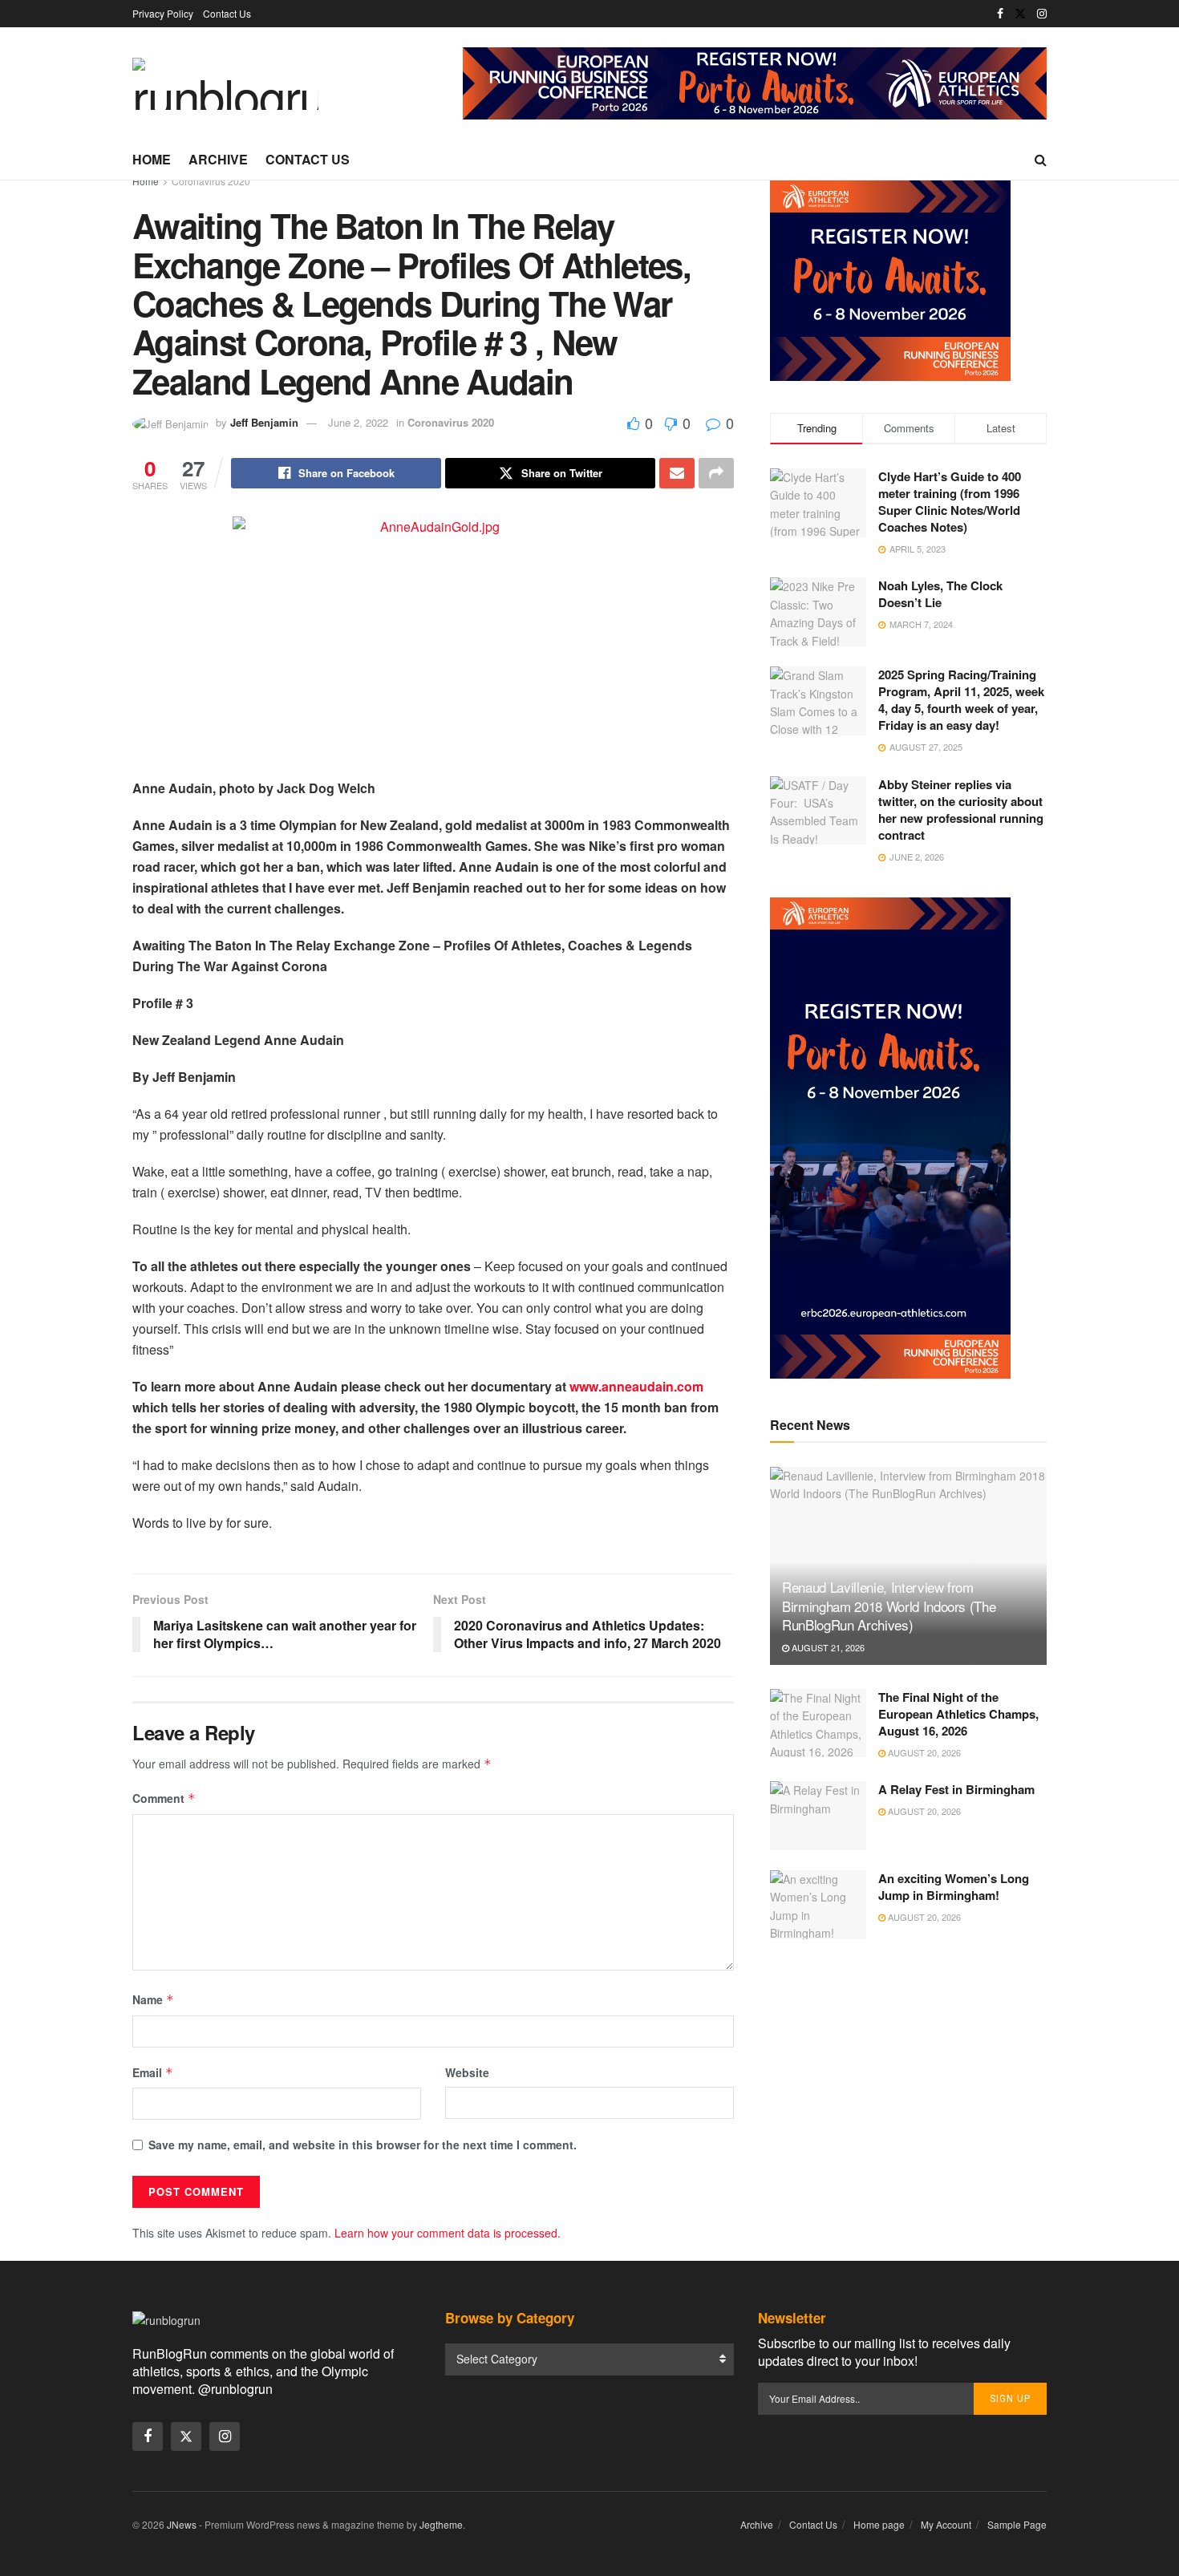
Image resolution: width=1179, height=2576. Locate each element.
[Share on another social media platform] (716, 473)
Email (153, 2072)
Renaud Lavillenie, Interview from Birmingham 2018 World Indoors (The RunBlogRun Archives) (889, 1606)
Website (467, 2072)
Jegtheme (441, 2524)
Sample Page (1017, 2524)
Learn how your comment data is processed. (448, 2233)
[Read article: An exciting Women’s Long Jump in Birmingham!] (818, 1905)
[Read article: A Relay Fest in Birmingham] (818, 1816)
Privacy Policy (163, 13)
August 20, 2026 (923, 1752)
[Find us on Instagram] (1042, 14)
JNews (182, 2524)
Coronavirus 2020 (211, 181)
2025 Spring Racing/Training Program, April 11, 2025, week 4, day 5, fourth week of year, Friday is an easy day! (961, 700)
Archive (218, 159)
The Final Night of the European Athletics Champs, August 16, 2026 (958, 1714)
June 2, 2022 (358, 422)
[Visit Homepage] (225, 84)
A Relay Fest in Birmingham (956, 1789)
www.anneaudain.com (636, 1386)
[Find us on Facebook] (1000, 14)
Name (153, 1999)
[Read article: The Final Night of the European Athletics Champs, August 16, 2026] (818, 1723)
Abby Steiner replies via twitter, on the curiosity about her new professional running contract (961, 810)
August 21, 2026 (827, 1647)
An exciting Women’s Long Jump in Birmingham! (954, 1887)
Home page (879, 2524)
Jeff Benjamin (264, 422)
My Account (946, 2524)
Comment (164, 1798)
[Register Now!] (755, 82)
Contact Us (227, 13)
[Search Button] (1041, 160)
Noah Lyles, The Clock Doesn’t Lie (940, 594)
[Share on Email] (677, 473)
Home (152, 159)
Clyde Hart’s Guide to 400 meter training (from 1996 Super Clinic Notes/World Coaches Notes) (950, 502)
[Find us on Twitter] (1020, 14)
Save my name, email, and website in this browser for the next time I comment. (363, 2145)
